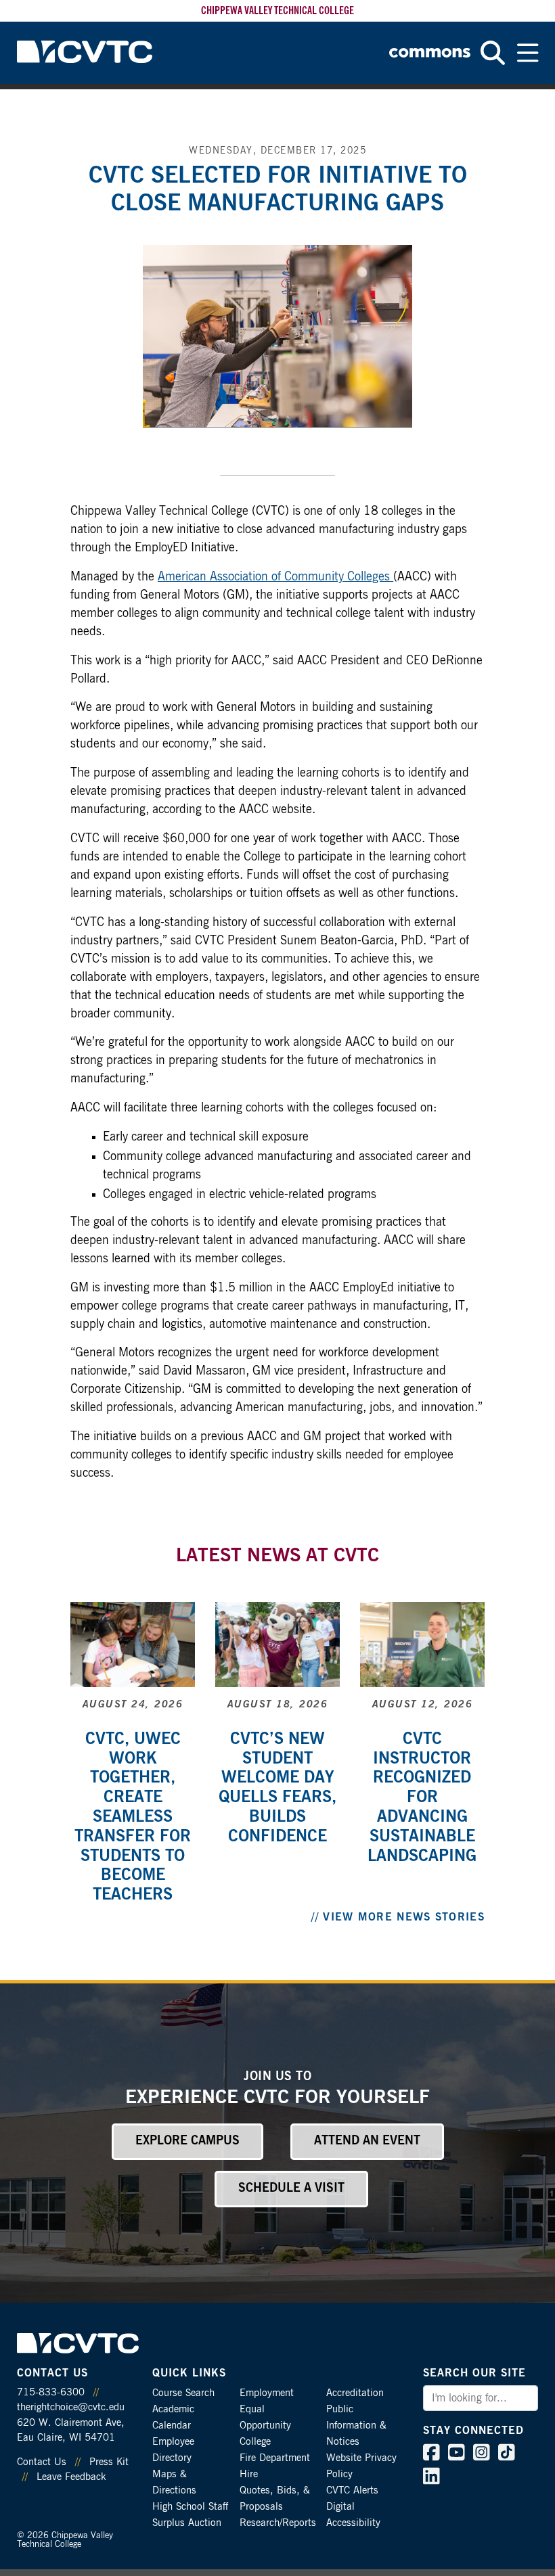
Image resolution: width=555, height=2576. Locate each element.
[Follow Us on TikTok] (507, 2456)
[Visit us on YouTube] (457, 2456)
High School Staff (190, 2507)
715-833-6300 (51, 2392)
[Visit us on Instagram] (482, 2456)
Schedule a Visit (291, 2188)
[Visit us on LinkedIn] (431, 2479)
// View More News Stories (398, 1917)
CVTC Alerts (352, 2490)
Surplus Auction (187, 2523)
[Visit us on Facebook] (431, 2456)
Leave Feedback (71, 2477)
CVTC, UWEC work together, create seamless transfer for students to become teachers (133, 1817)
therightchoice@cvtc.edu (71, 2407)
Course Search (183, 2393)
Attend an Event (367, 2141)
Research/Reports (278, 2523)
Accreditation (355, 2393)
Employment (267, 2393)
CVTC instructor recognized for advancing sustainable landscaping (422, 1798)
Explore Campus (187, 2141)
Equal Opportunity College (265, 2425)
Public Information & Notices (356, 2425)
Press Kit (109, 2462)
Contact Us (42, 2462)
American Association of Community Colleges (275, 577)
